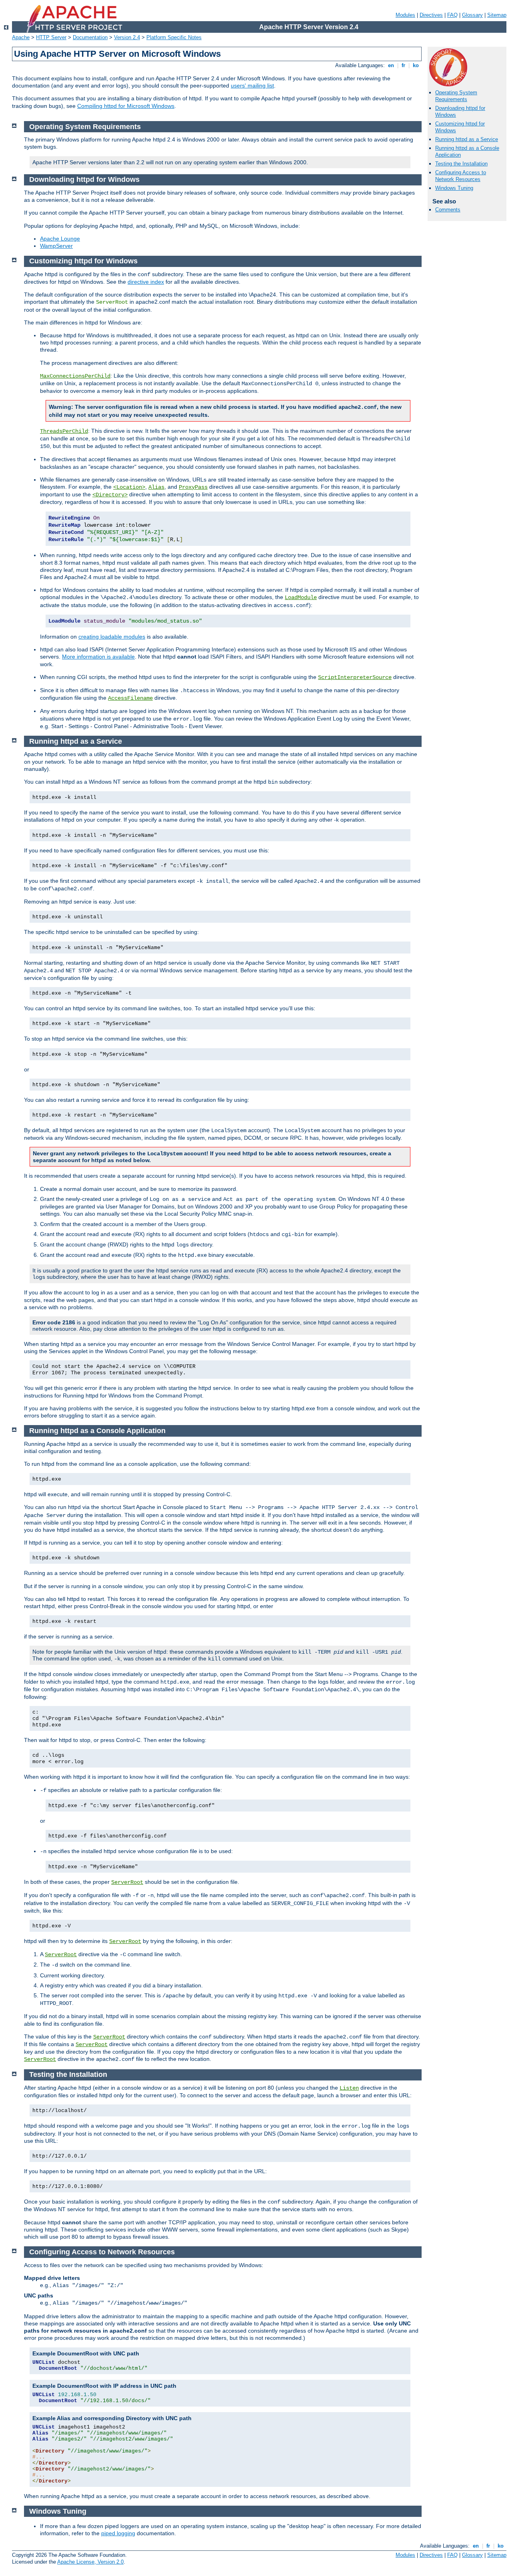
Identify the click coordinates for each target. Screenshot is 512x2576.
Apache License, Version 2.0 (90, 2562)
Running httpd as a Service (467, 139)
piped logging (118, 2533)
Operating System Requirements (456, 96)
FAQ (452, 15)
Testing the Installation (461, 164)
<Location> (129, 487)
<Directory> (110, 495)
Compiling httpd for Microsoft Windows (126, 106)
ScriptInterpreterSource (355, 677)
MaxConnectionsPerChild (75, 376)
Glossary (472, 15)
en (391, 65)
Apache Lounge (60, 239)
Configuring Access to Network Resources (461, 176)
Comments (448, 210)
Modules (405, 15)
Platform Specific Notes (174, 37)
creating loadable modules (112, 637)
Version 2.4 (127, 37)
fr (403, 65)
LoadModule (301, 597)
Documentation (90, 37)
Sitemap (497, 15)
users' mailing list (252, 86)
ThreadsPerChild (64, 431)
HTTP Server (51, 37)
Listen (349, 2088)
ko (416, 65)
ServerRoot (127, 1882)
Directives (431, 15)
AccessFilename (130, 698)
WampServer (56, 246)
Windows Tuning (454, 188)
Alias (156, 487)
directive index (146, 282)
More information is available (98, 657)
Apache (21, 37)
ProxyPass (193, 487)
